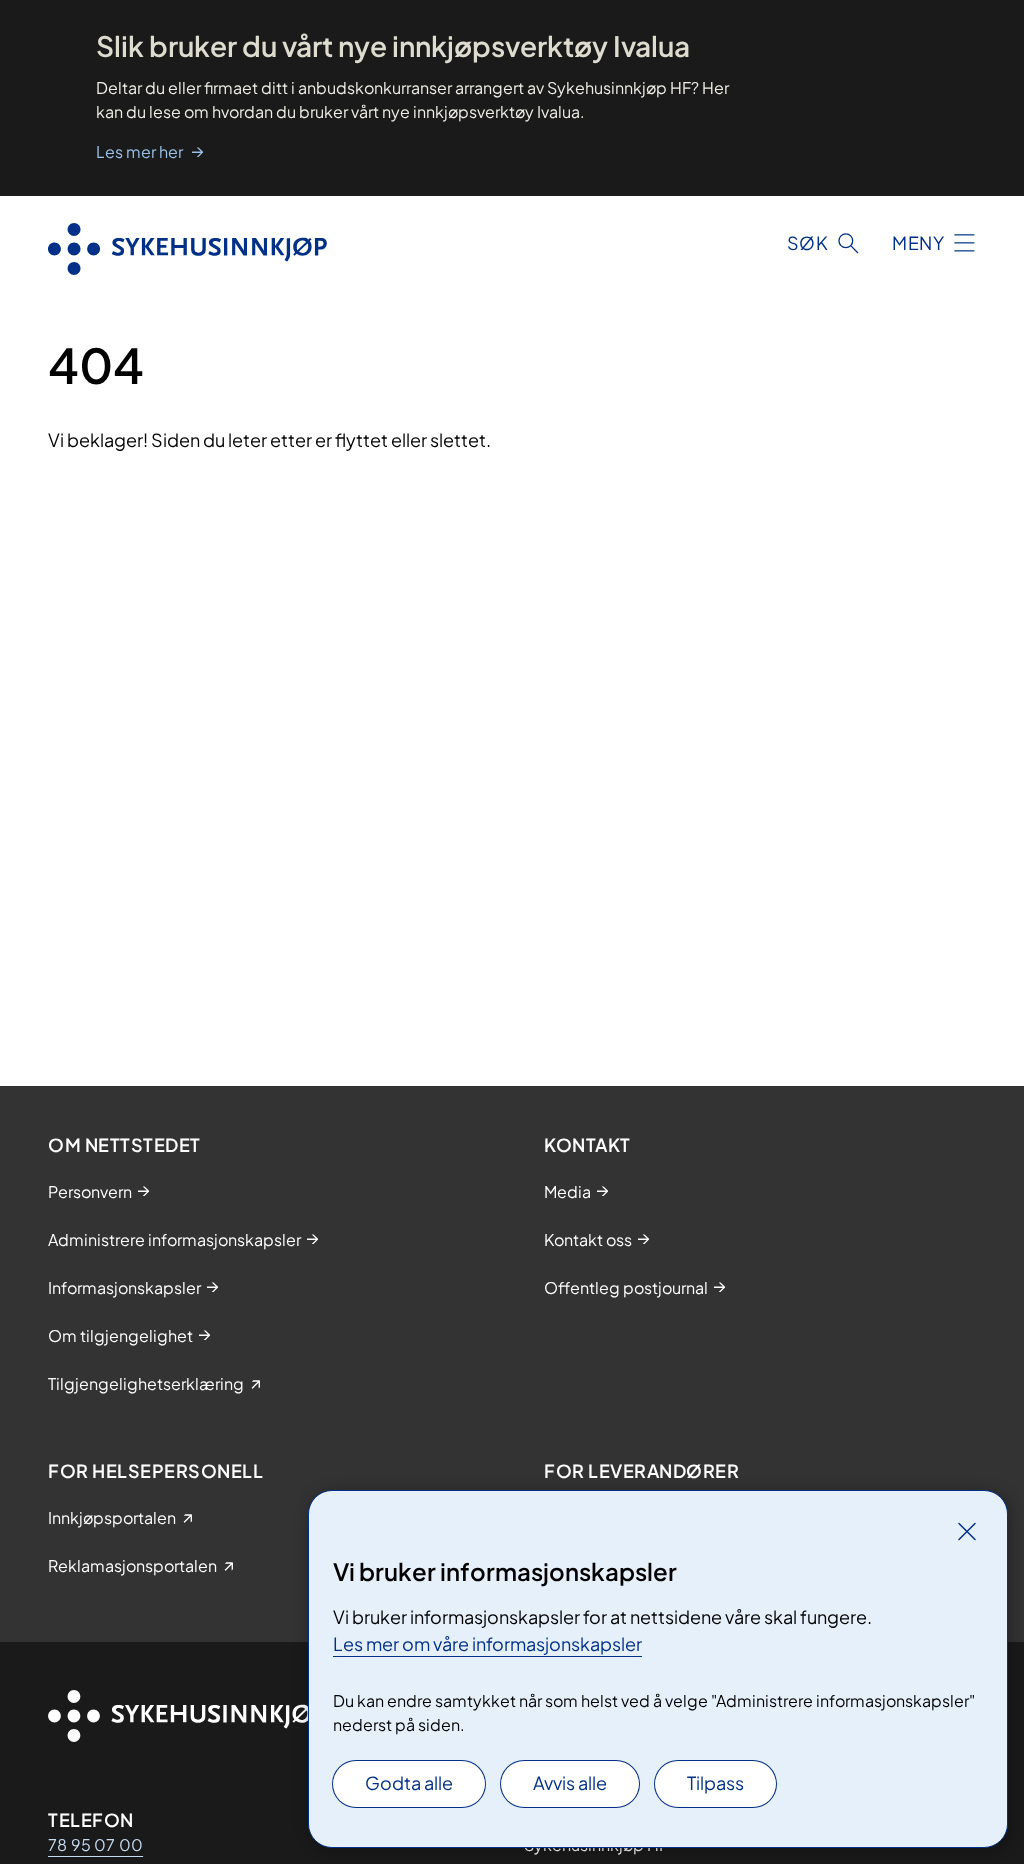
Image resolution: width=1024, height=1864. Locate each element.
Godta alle (409, 1782)
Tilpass (715, 1782)
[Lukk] (967, 1531)
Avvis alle (570, 1782)
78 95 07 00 (95, 1844)
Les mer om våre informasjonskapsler (487, 1643)
